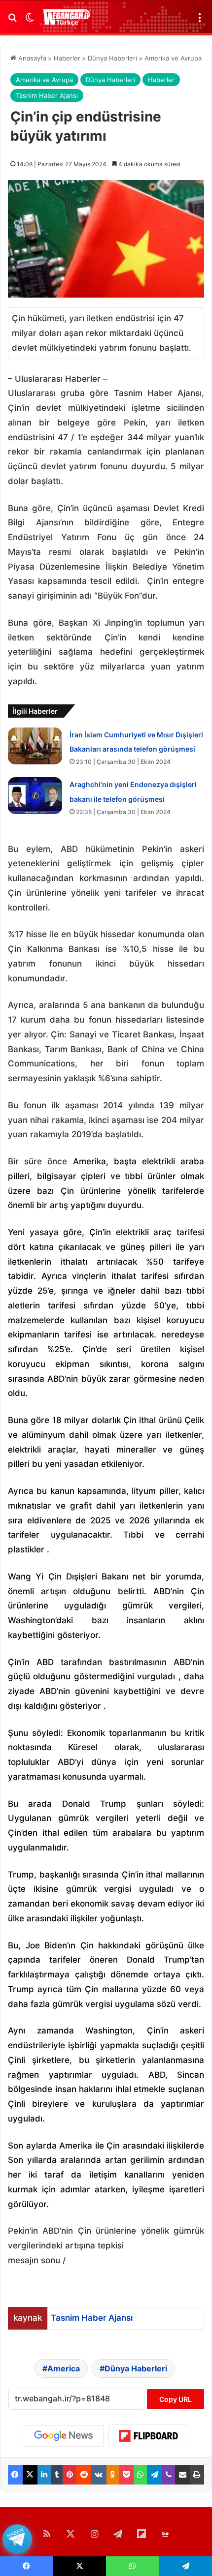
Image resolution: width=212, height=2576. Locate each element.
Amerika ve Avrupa (173, 58)
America (64, 2368)
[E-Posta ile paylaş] (182, 2475)
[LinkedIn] (44, 2475)
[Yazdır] (197, 2475)
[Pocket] (126, 2475)
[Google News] (64, 2436)
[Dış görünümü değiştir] (30, 21)
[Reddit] (84, 2475)
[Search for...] (12, 21)
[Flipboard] (148, 2436)
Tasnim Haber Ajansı (47, 95)
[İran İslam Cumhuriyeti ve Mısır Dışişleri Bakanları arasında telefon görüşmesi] (35, 746)
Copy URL (176, 2399)
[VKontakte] (99, 2475)
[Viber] (168, 2475)
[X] (30, 2475)
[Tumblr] (57, 2475)
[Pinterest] (70, 2475)
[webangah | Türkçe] (67, 17)
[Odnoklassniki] (113, 2475)
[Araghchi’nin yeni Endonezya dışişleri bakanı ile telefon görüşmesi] (35, 796)
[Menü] (200, 21)
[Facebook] (15, 2475)
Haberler (67, 58)
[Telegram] (154, 2475)
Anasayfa (31, 58)
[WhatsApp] (141, 2475)
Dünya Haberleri (112, 58)
